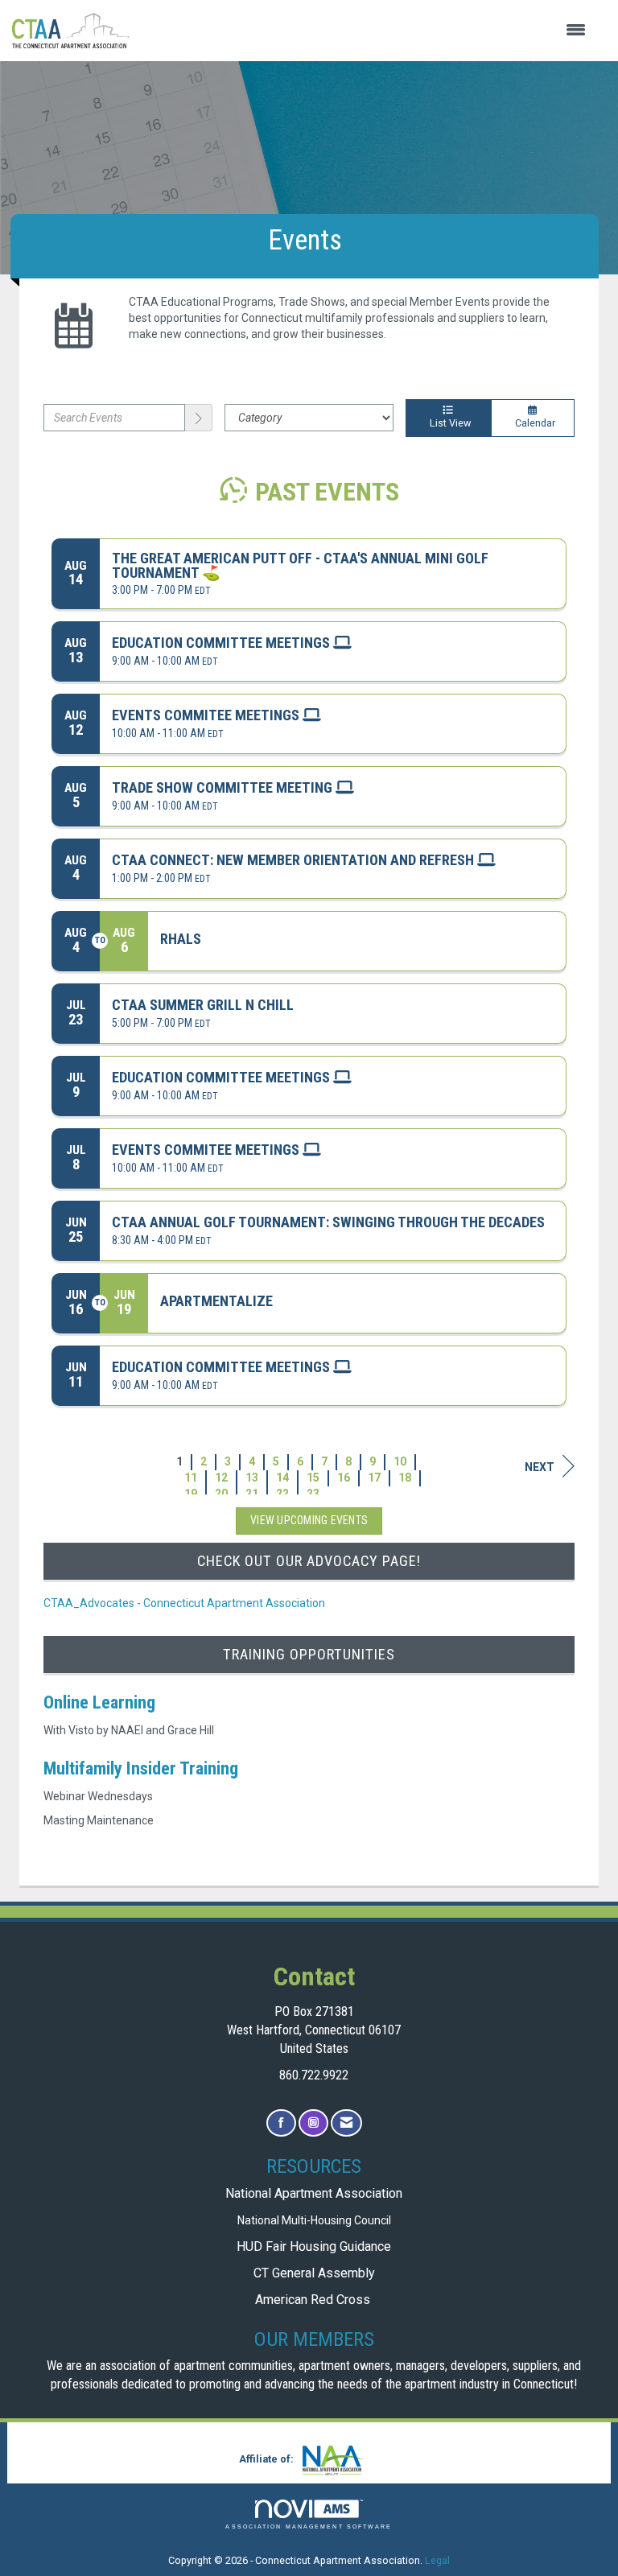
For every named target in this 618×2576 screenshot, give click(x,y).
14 (282, 1478)
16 (344, 1478)
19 (191, 1494)
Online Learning (99, 1702)
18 (405, 1478)
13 (252, 1478)
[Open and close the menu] (366, 31)
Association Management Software (309, 2527)
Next (540, 1467)
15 (313, 1478)
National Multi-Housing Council (314, 2220)
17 (374, 1478)
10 (400, 1461)
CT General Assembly (314, 2273)
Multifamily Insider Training (141, 1768)
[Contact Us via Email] (346, 2123)
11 (191, 1478)
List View (448, 423)
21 (252, 1494)
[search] (199, 418)
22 (282, 1494)
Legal (437, 2560)
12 (221, 1478)
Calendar (533, 423)
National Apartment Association (314, 2193)
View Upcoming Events (309, 1520)
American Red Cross (314, 2300)
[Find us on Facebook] (281, 2123)
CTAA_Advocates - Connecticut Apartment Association (184, 1603)
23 (313, 1494)
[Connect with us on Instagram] (313, 2123)
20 (221, 1494)
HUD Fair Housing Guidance (314, 2246)
